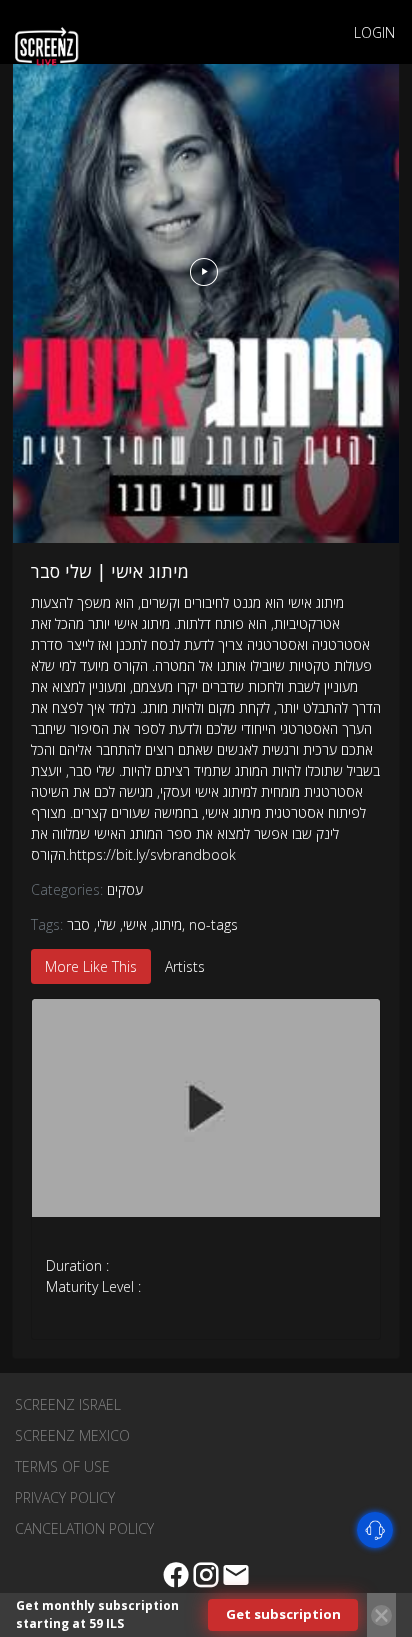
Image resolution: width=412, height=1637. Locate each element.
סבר (78, 924)
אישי (135, 924)
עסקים (125, 889)
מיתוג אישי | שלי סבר (110, 571)
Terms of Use (62, 1466)
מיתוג (168, 924)
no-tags (213, 924)
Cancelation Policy (84, 1528)
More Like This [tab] (91, 966)
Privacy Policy (65, 1497)
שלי (106, 924)
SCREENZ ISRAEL (68, 1404)
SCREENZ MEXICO (72, 1435)
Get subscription (283, 1614)
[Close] (381, 1615)
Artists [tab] (185, 966)
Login (374, 32)
